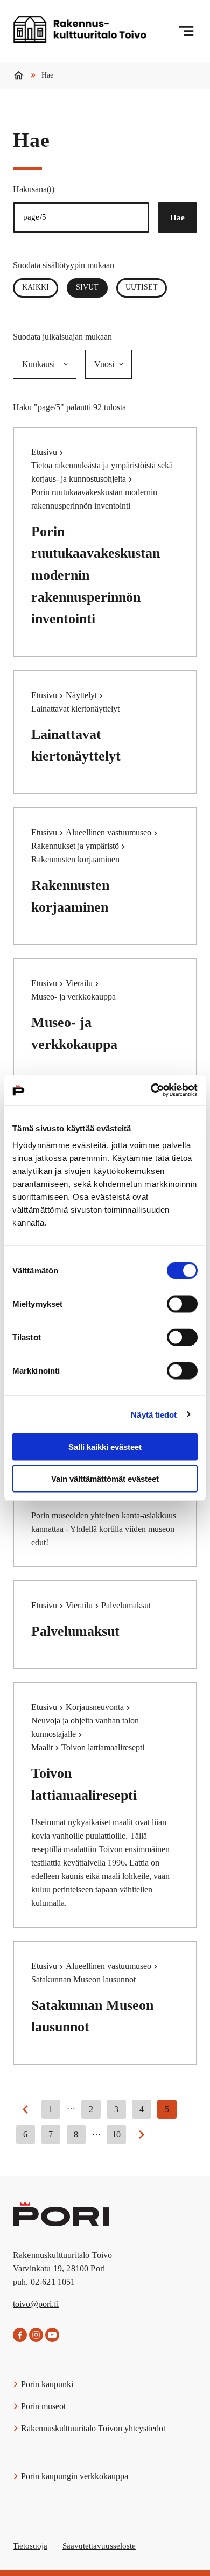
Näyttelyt (82, 695)
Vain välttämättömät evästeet (105, 1478)
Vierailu (80, 983)
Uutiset (142, 287)
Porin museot (42, 2406)
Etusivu (45, 452)
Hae (177, 217)
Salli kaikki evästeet (105, 1447)
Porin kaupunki (46, 2384)
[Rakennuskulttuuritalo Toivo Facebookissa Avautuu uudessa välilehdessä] (20, 2335)
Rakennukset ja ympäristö (76, 846)
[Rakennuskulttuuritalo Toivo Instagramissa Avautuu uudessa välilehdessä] (36, 2335)
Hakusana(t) (34, 189)
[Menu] (186, 31)
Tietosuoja (30, 2546)
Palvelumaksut (75, 1631)
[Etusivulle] (80, 31)
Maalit (43, 1747)
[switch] (182, 1304)
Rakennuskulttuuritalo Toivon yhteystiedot (92, 2428)
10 (116, 2134)
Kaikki (36, 287)
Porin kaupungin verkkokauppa (73, 2476)
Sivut (92, 287)
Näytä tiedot (154, 1414)
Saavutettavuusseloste (99, 2546)
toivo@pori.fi (36, 2304)
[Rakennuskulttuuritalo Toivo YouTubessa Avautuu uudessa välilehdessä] (52, 2335)
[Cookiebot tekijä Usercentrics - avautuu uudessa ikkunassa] (151, 1090)
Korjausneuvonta (96, 1707)
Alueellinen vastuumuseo (110, 832)
